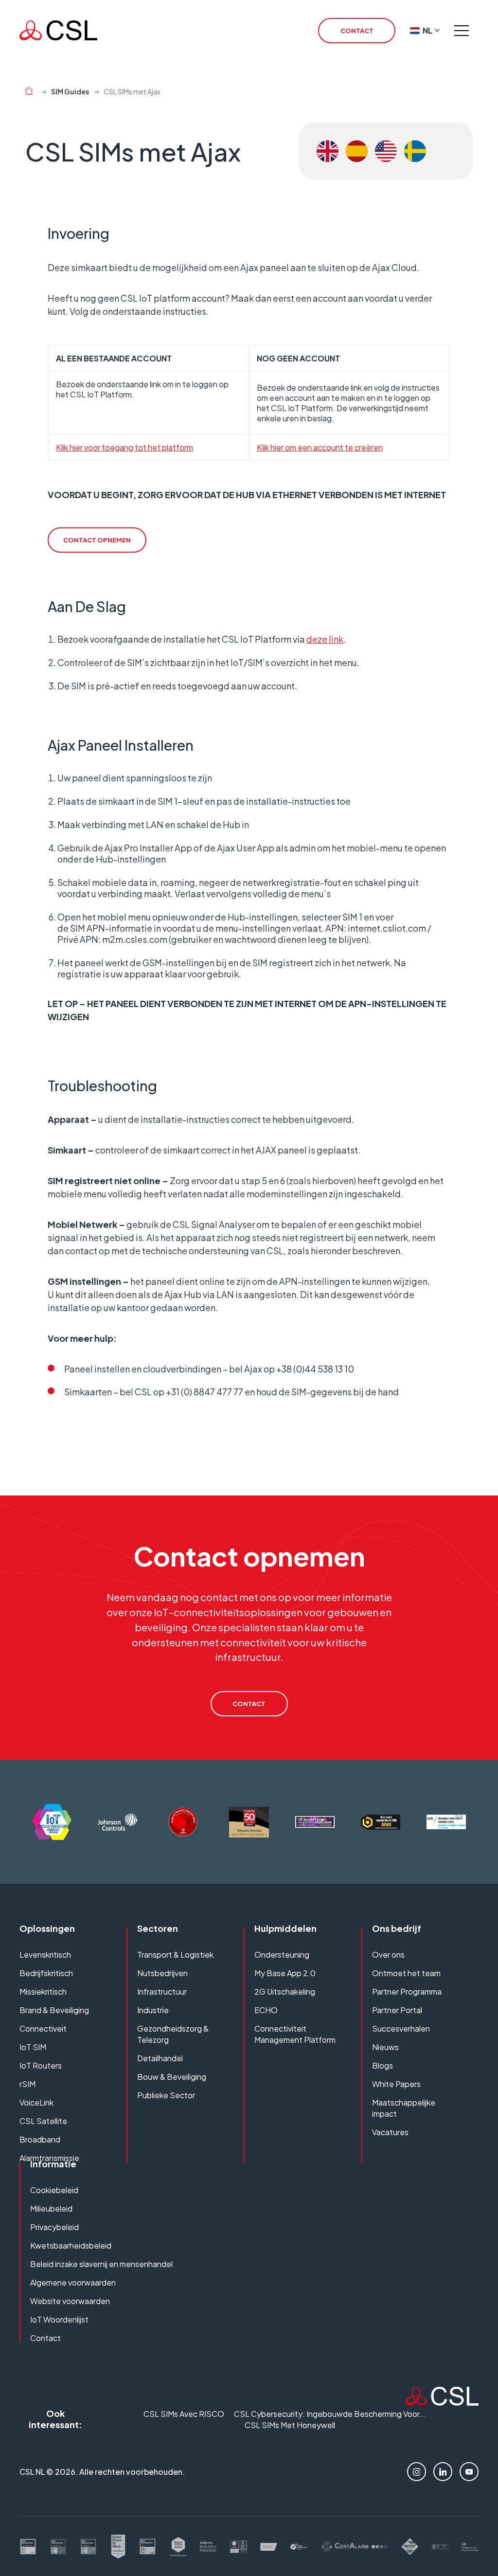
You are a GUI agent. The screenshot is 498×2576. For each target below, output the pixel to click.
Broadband (40, 2139)
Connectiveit (43, 2028)
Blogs (382, 2065)
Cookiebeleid (54, 2190)
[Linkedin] (443, 2472)
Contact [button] (357, 31)
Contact (45, 2338)
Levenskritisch (45, 1955)
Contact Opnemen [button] (97, 540)
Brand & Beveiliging (54, 2010)
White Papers (396, 2084)
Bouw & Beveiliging (172, 2077)
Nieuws (385, 2047)
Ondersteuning (282, 1955)
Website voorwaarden (70, 2301)
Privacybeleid (54, 2227)
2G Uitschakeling (285, 1991)
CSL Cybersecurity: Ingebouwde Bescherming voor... (330, 2414)
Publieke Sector (166, 2095)
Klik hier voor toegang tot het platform (124, 447)
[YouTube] (469, 2472)
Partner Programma (407, 1991)
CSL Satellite (43, 2121)
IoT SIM (33, 2047)
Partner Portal (397, 2010)
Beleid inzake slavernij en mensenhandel (101, 2264)
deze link (325, 639)
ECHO (266, 2010)
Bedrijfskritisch (46, 1973)
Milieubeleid (51, 2208)
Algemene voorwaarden (73, 2282)
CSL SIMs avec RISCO (184, 2414)
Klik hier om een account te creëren (320, 447)
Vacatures (390, 2132)
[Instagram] (417, 2472)
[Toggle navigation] (462, 31)
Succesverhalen (401, 2028)
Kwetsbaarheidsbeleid (71, 2245)
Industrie (153, 2010)
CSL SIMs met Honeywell (290, 2425)
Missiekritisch (43, 1991)
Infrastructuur (162, 1991)
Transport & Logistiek (175, 1955)
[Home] (29, 92)
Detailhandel (160, 2058)
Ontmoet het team (406, 1973)
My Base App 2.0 (285, 1973)
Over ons (388, 1955)
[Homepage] (58, 30)
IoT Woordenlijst (59, 2319)
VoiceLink (36, 2102)
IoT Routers (41, 2065)
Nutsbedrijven (162, 1973)
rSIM (27, 2084)
